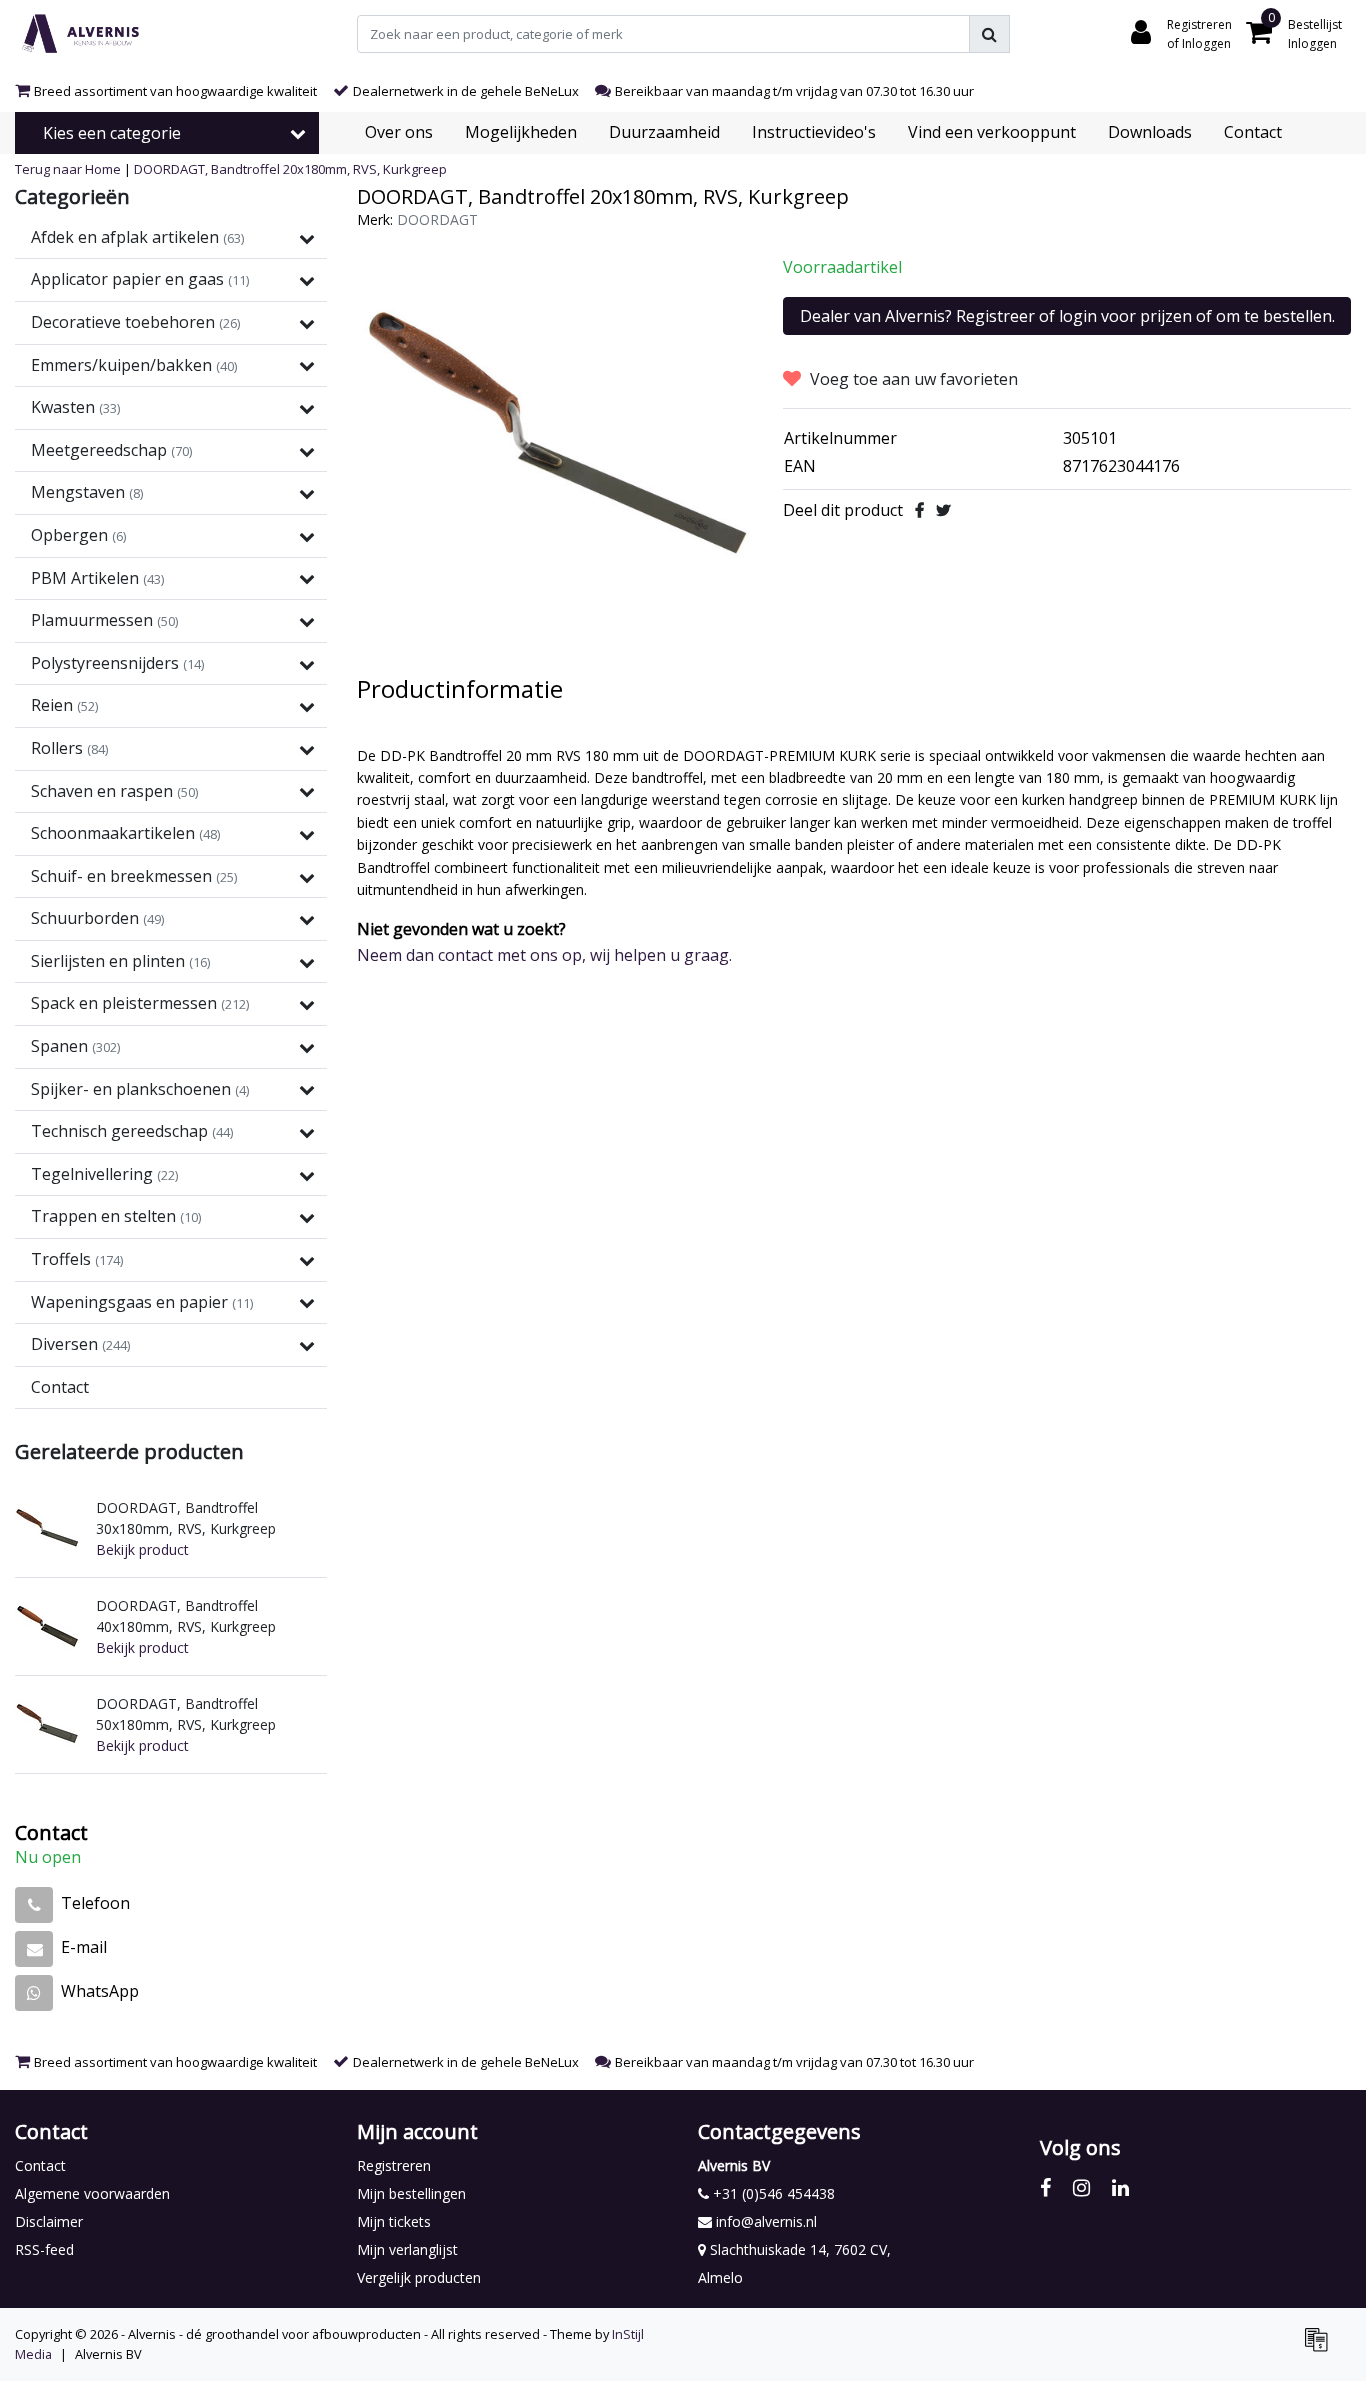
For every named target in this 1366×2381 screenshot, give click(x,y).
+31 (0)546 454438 (772, 2193)
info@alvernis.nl (766, 2221)
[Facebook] (919, 510)
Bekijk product (142, 1549)
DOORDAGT (437, 219)
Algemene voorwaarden (92, 2193)
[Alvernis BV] (80, 34)
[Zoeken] (989, 34)
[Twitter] (943, 510)
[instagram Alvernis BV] (1081, 2187)
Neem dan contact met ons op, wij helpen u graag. (544, 955)
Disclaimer (49, 2221)
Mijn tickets (394, 2221)
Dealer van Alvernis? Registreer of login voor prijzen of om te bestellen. (1067, 316)
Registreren (394, 2165)
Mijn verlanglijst (407, 2249)
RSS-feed (44, 2249)
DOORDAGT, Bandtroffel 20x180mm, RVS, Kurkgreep (290, 169)
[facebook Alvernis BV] (1045, 2187)
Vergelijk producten (419, 2277)
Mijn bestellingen (411, 2193)
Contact (40, 2165)
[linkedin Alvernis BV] (1120, 2187)
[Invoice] (1321, 2348)
